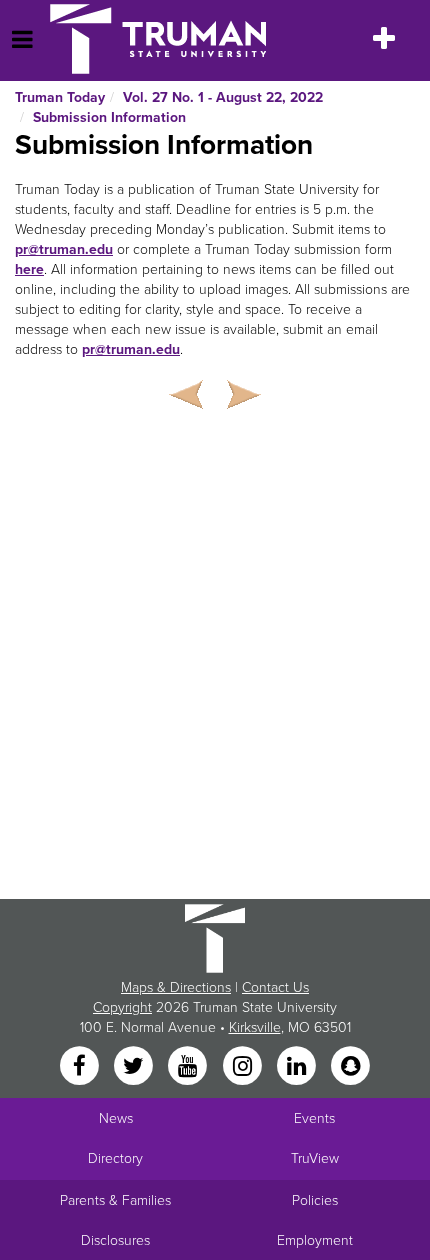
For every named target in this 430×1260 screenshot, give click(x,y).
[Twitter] (135, 1066)
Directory (115, 1158)
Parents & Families (115, 1200)
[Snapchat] (351, 1066)
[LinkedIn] (298, 1066)
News (116, 1118)
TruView (315, 1158)
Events (314, 1118)
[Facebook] (81, 1066)
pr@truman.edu (64, 249)
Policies (315, 1200)
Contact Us (275, 987)
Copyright (122, 1007)
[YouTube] (190, 1066)
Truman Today (60, 97)
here (29, 269)
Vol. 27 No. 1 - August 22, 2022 (223, 97)
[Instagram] (244, 1066)
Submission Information (109, 117)
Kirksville (255, 1027)
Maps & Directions (176, 987)
